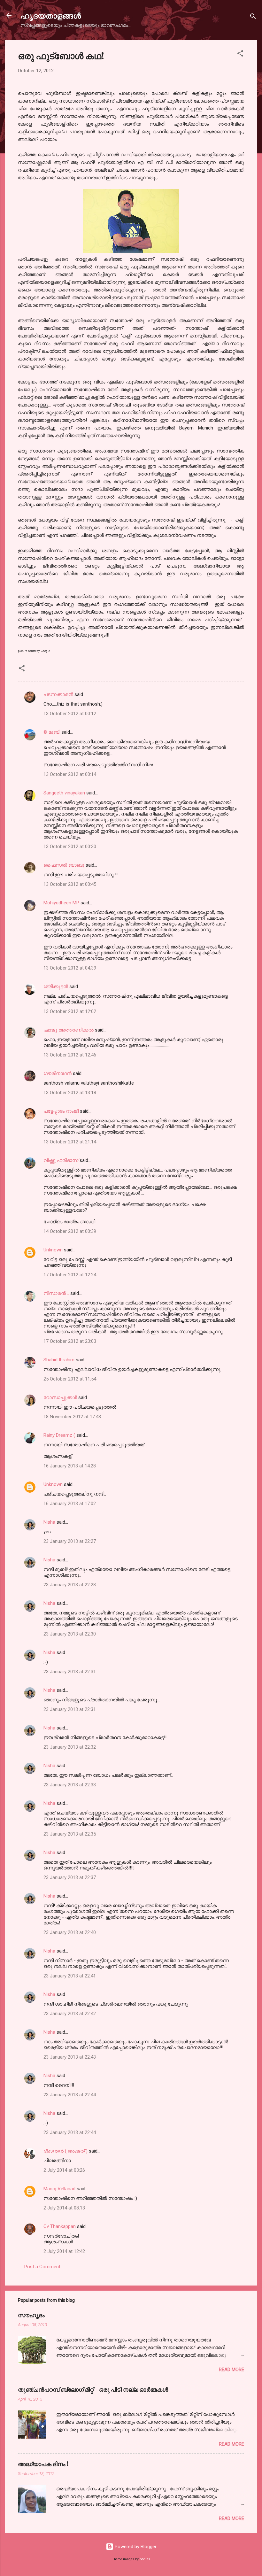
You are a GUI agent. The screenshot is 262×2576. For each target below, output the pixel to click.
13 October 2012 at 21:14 (70, 1142)
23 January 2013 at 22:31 (70, 1672)
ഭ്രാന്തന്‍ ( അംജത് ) (65, 2151)
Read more (231, 2370)
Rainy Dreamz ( (59, 1435)
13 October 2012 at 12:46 (70, 1055)
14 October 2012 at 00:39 (70, 1231)
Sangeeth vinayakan (64, 793)
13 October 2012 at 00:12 (70, 714)
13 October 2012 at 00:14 (70, 774)
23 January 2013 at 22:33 (70, 1785)
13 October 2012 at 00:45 (70, 884)
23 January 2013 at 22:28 (70, 1585)
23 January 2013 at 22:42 (70, 2014)
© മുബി (52, 732)
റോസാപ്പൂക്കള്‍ (60, 1397)
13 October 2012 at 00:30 (70, 847)
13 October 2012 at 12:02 (70, 1011)
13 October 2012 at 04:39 (70, 968)
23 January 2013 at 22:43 (70, 2057)
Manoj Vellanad (59, 2189)
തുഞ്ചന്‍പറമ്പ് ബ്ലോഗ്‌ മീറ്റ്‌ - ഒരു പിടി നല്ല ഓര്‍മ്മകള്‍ (93, 2389)
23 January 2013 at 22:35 (70, 1834)
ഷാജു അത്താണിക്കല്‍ (69, 1030)
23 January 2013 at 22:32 (70, 1747)
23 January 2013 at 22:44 (70, 2095)
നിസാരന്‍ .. (56, 1293)
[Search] (253, 17)
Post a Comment (42, 2267)
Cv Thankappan (60, 2226)
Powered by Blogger (135, 2547)
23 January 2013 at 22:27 (70, 1541)
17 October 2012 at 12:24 (70, 1275)
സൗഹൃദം (31, 2315)
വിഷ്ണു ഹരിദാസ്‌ (61, 1160)
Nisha (49, 1522)
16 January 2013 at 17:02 (70, 1504)
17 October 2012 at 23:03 (70, 1341)
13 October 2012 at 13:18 (70, 1093)
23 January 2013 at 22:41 (70, 1976)
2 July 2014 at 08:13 (64, 2208)
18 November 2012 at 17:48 (72, 1417)
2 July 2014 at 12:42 (64, 2251)
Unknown (53, 1250)
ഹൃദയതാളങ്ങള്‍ (51, 15)
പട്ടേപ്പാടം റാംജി (61, 1111)
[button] (240, 54)
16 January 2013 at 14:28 (70, 1466)
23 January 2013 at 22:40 (70, 1932)
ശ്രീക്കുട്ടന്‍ (56, 986)
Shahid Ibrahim (59, 1360)
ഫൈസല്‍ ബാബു (64, 865)
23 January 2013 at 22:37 (70, 1877)
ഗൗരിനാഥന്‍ (58, 1073)
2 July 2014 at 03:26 (64, 2170)
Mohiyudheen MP (61, 903)
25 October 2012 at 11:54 (70, 1379)
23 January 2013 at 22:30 (70, 1634)
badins (145, 2559)
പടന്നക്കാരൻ (58, 694)
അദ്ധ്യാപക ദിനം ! (43, 2464)
